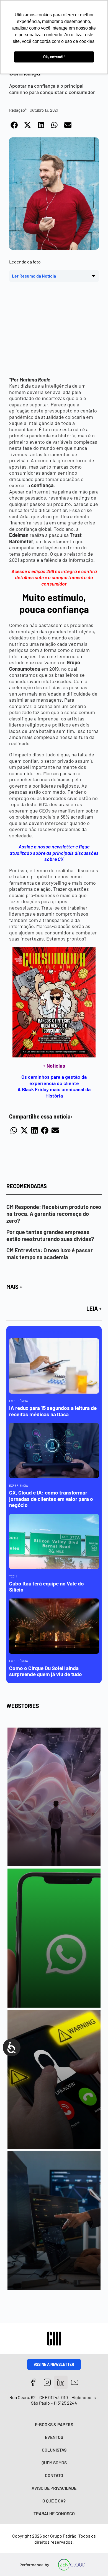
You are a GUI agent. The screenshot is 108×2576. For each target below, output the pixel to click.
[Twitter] (61, 2382)
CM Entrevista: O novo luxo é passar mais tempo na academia (50, 1254)
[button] (14, 125)
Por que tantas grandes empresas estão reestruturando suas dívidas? (50, 1235)
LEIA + (94, 1308)
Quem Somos (54, 2463)
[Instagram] (47, 2382)
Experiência (19, 1401)
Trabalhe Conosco (54, 2513)
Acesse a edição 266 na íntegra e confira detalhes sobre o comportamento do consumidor (54, 577)
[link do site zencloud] (72, 2565)
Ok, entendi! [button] (54, 57)
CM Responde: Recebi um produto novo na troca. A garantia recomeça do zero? (54, 1214)
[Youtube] (75, 2382)
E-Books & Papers (54, 2424)
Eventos (54, 2437)
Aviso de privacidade (54, 2488)
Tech (13, 1576)
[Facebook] (33, 2382)
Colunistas (54, 2450)
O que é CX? (54, 2501)
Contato (54, 2475)
